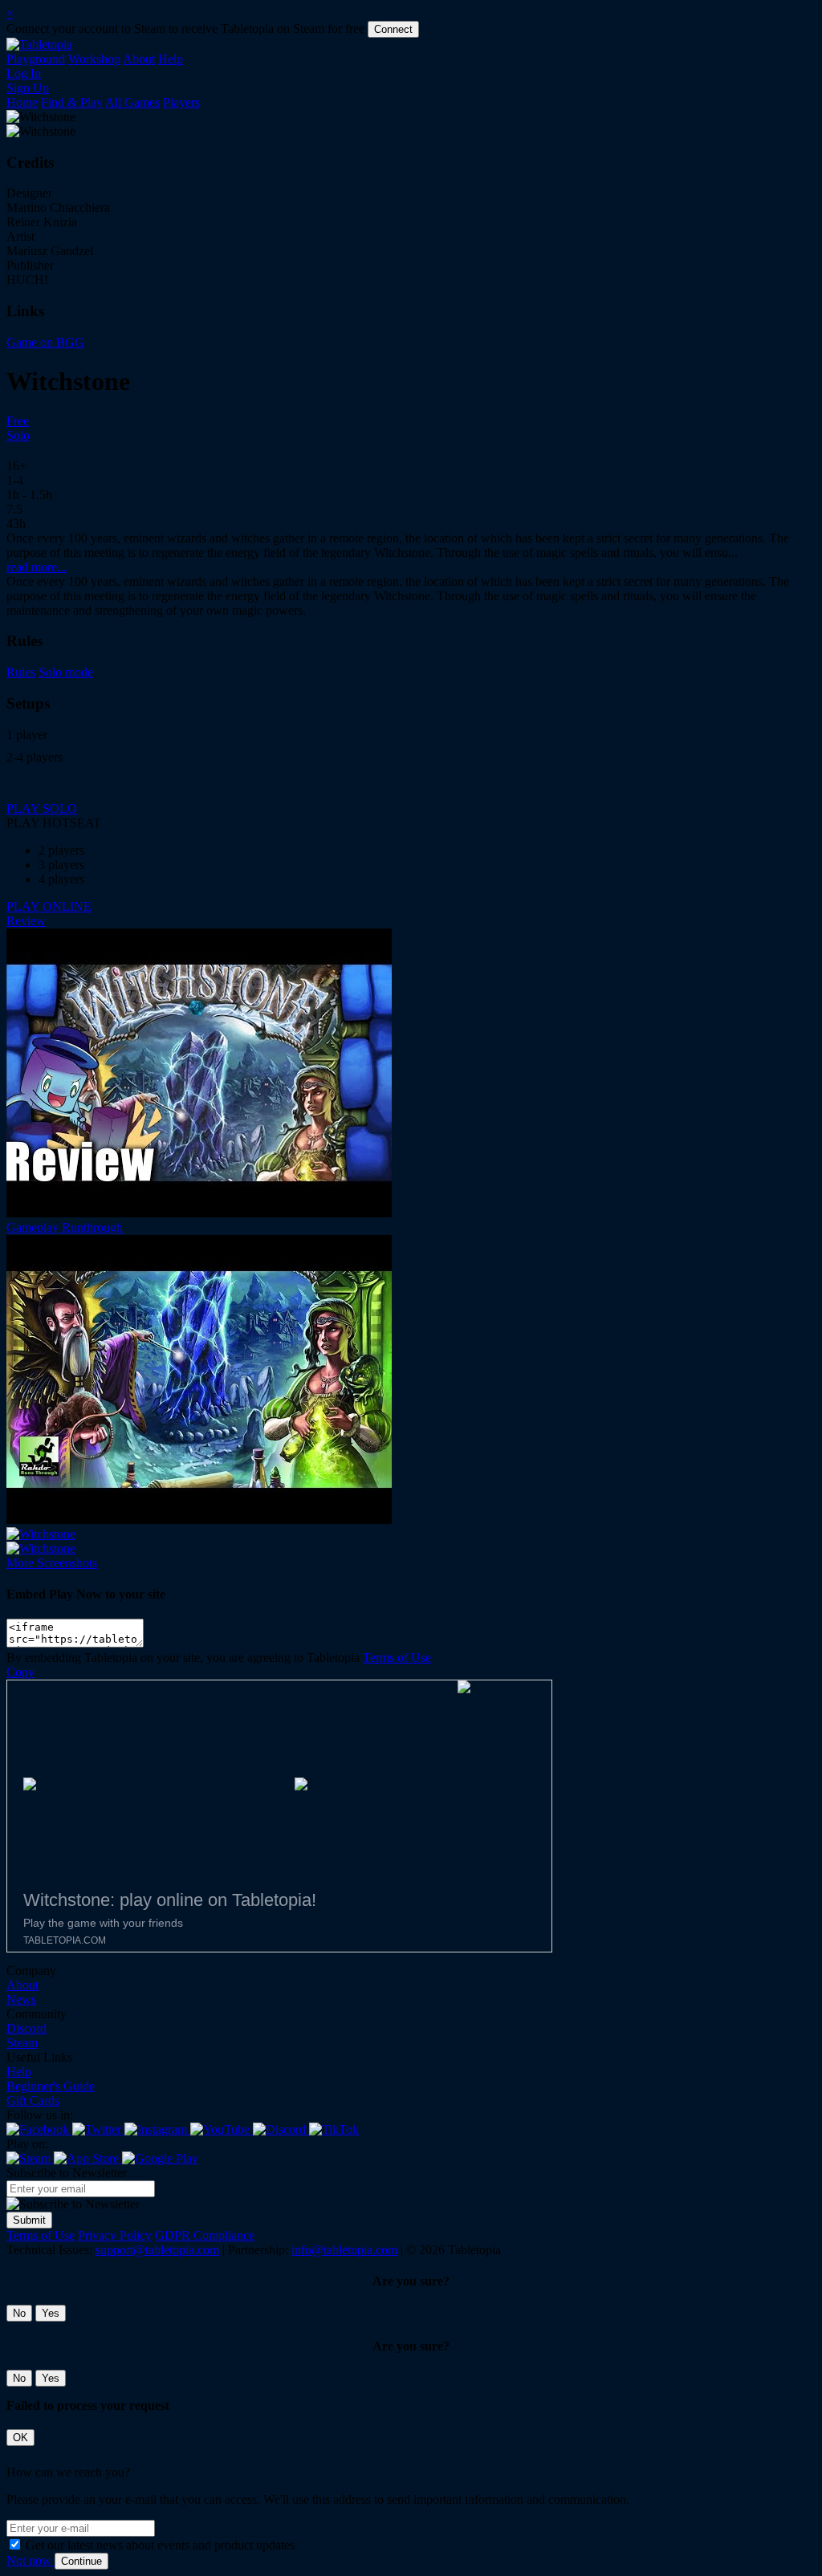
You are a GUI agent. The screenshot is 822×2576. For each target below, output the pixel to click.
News (21, 1999)
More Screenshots (52, 1563)
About (139, 59)
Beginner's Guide (51, 2086)
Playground (36, 59)
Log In (24, 73)
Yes (51, 2313)
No (19, 2313)
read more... (37, 567)
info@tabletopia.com (344, 2250)
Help (171, 59)
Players (181, 102)
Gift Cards (33, 2101)
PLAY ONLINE (49, 906)
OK (20, 2438)
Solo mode (66, 672)
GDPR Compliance (205, 2235)
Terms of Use (397, 1658)
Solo (18, 435)
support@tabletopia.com (157, 2250)
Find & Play (72, 102)
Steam (22, 2043)
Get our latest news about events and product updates (160, 2545)
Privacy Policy (115, 2235)
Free (18, 421)
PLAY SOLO (42, 809)
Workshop (94, 59)
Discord (26, 2028)
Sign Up (28, 88)
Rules (21, 672)
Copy (20, 1672)
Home (22, 102)
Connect (393, 29)
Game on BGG (45, 342)
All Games (132, 102)
